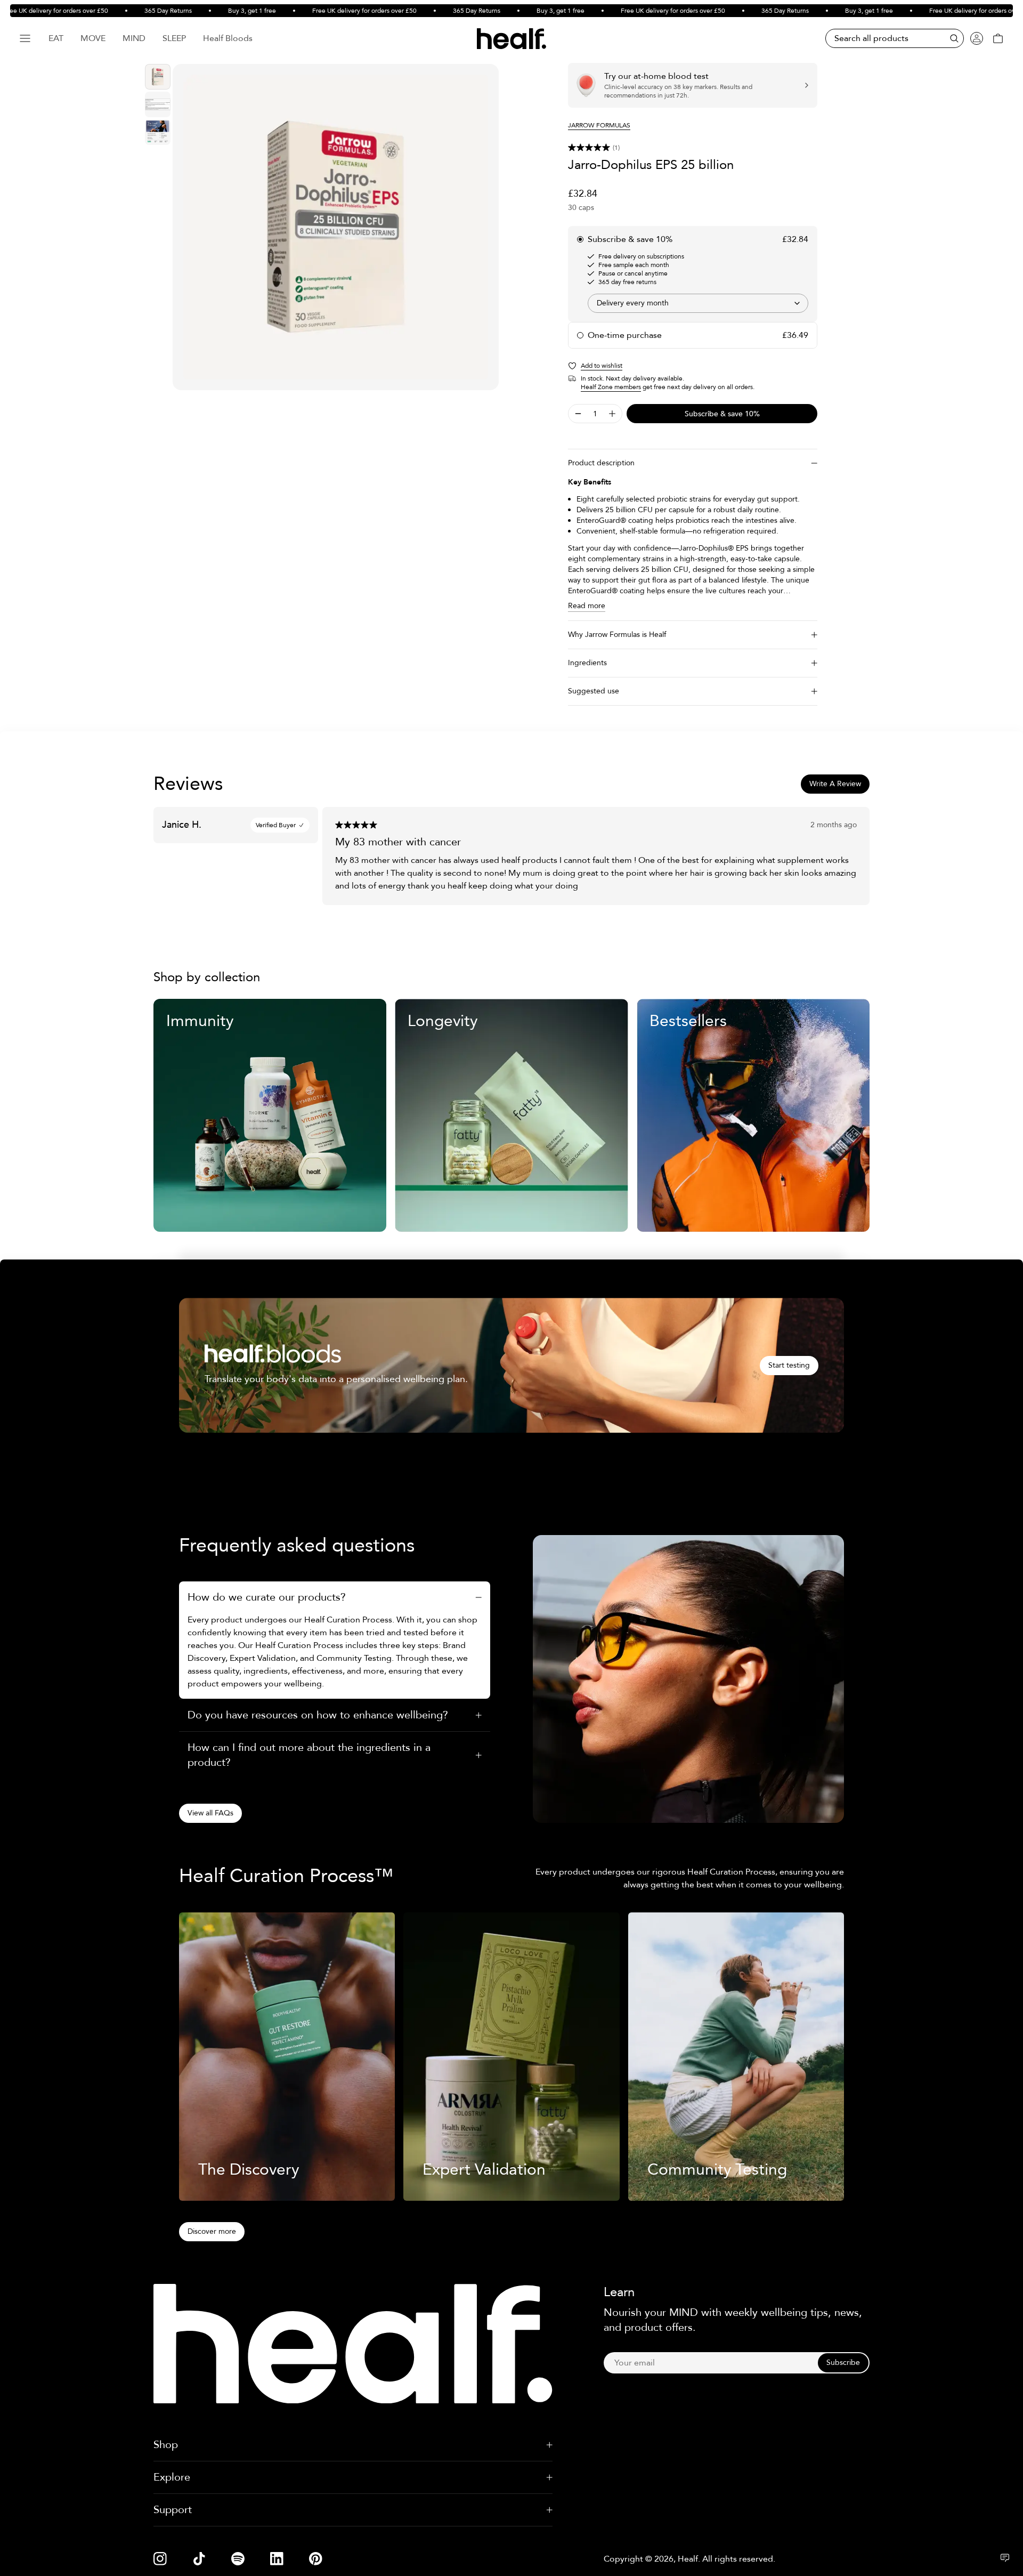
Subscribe (843, 2363)
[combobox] (698, 303)
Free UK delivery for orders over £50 (325, 11)
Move (93, 38)
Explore (172, 2477)
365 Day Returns (129, 11)
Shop (166, 2445)
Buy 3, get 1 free (213, 11)
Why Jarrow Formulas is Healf (617, 635)
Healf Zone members (611, 387)
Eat (56, 38)
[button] (693, 148)
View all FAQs (210, 1813)
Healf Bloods (228, 38)
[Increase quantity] (612, 414)
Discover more (212, 2231)
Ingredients (587, 663)
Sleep (174, 38)
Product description (601, 463)
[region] (336, 227)
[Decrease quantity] (578, 414)
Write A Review (835, 784)
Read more (587, 606)
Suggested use (594, 691)
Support (173, 2510)
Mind (134, 38)
